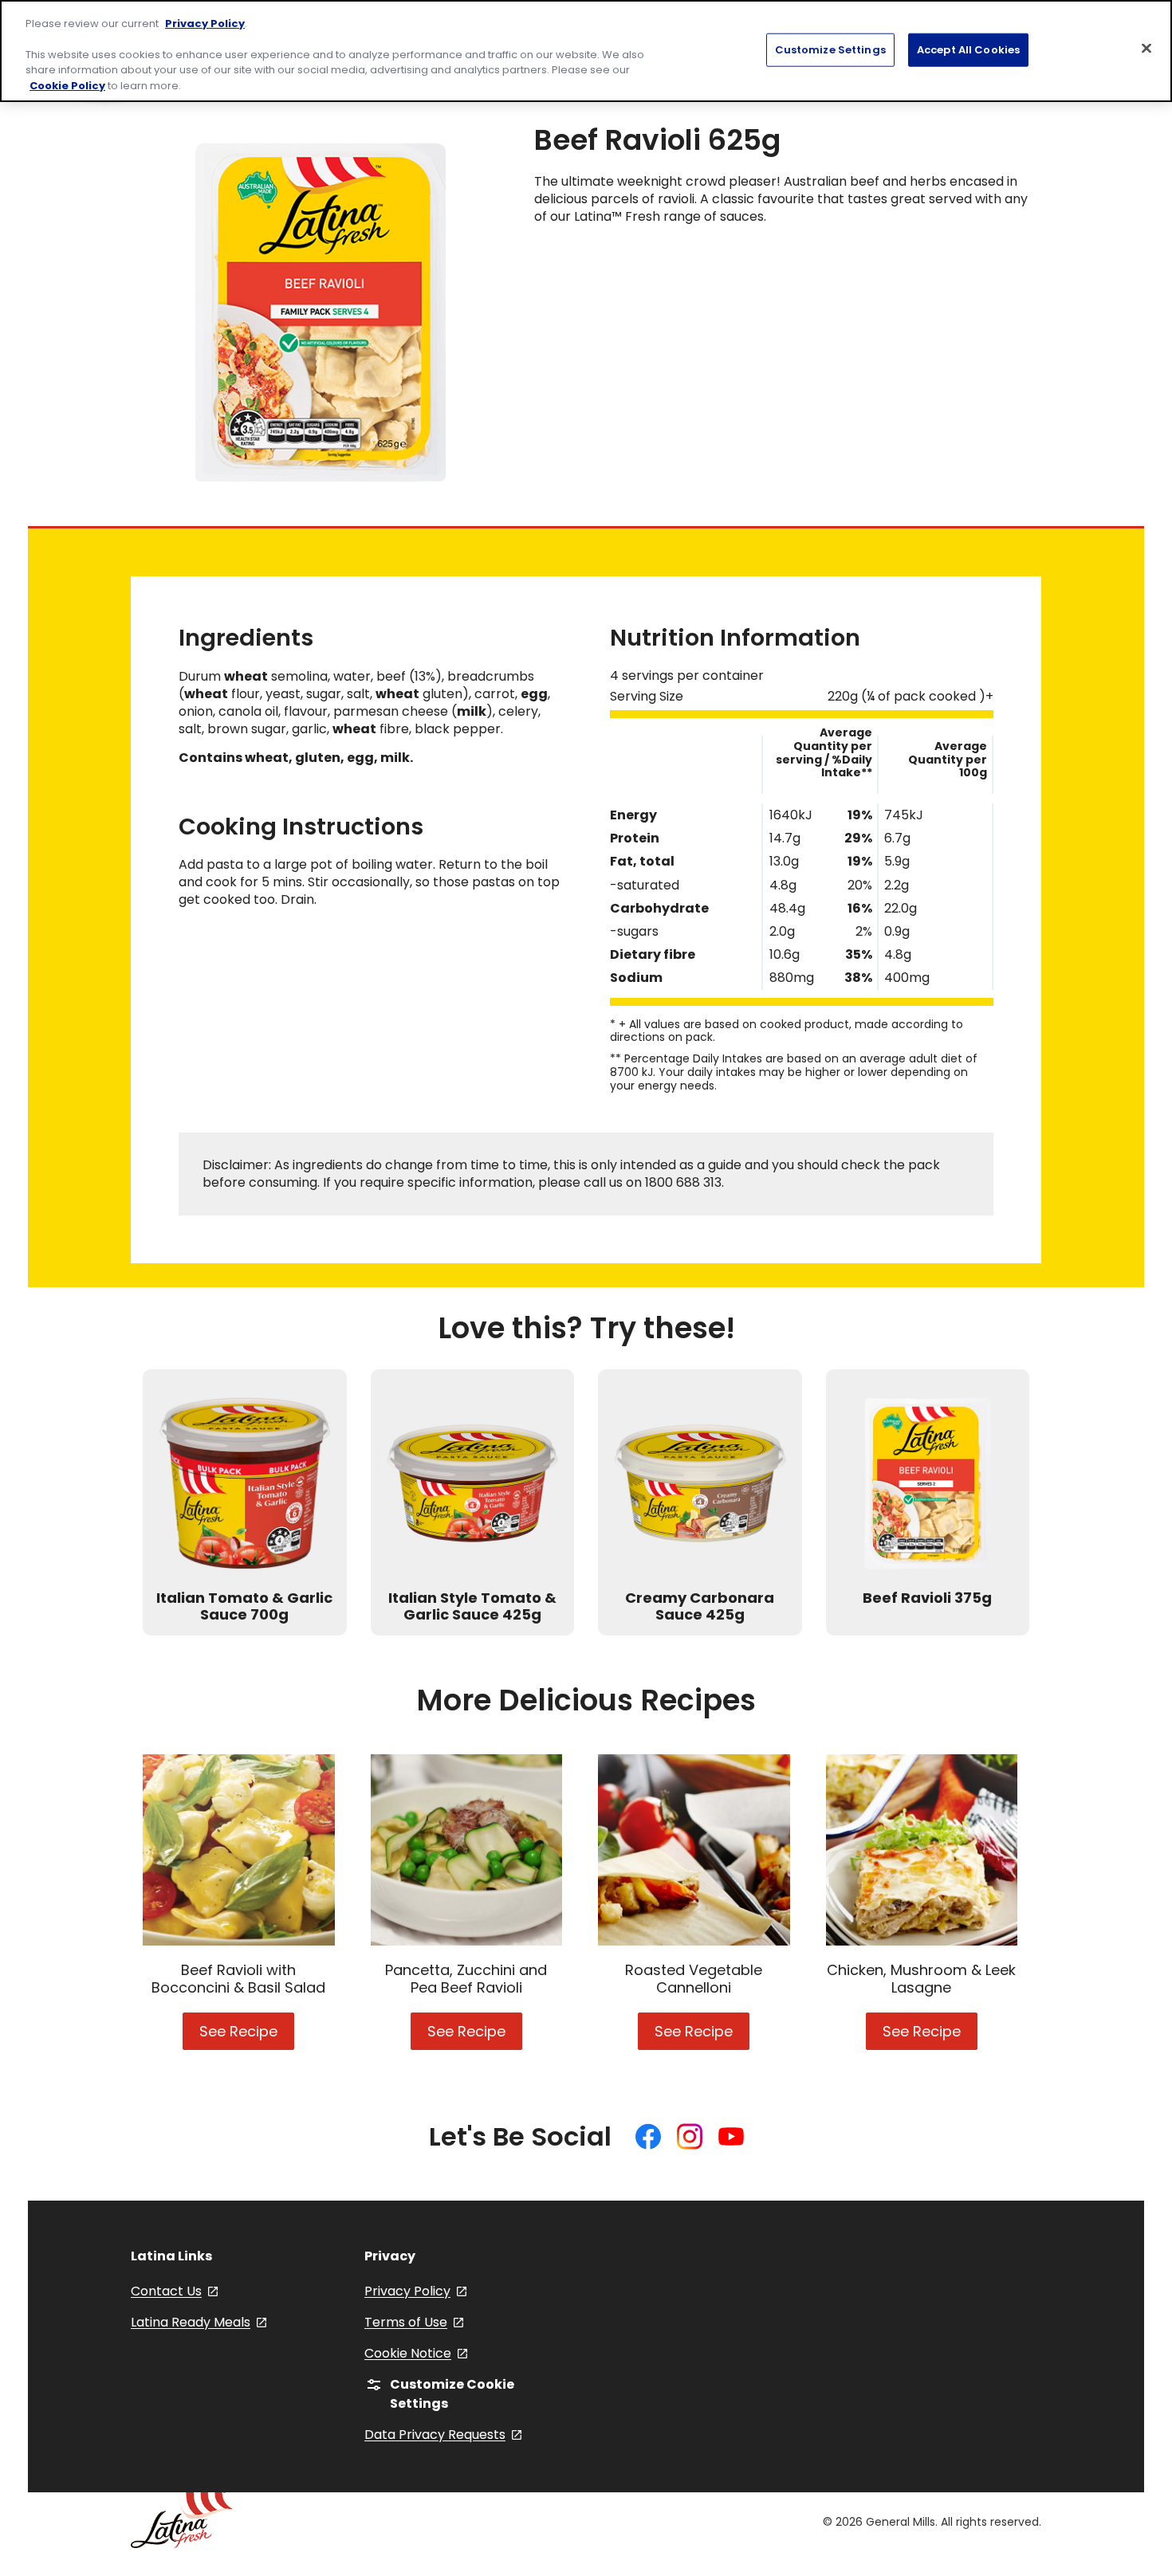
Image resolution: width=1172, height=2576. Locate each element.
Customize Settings (830, 49)
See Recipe (247, 2036)
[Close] (1146, 48)
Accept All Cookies (968, 49)
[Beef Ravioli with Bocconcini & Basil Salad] (239, 1850)
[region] (586, 51)
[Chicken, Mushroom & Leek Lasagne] (922, 1850)
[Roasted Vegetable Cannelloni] (694, 1850)
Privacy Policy (205, 24)
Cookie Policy (67, 86)
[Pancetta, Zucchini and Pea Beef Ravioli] (467, 1850)
